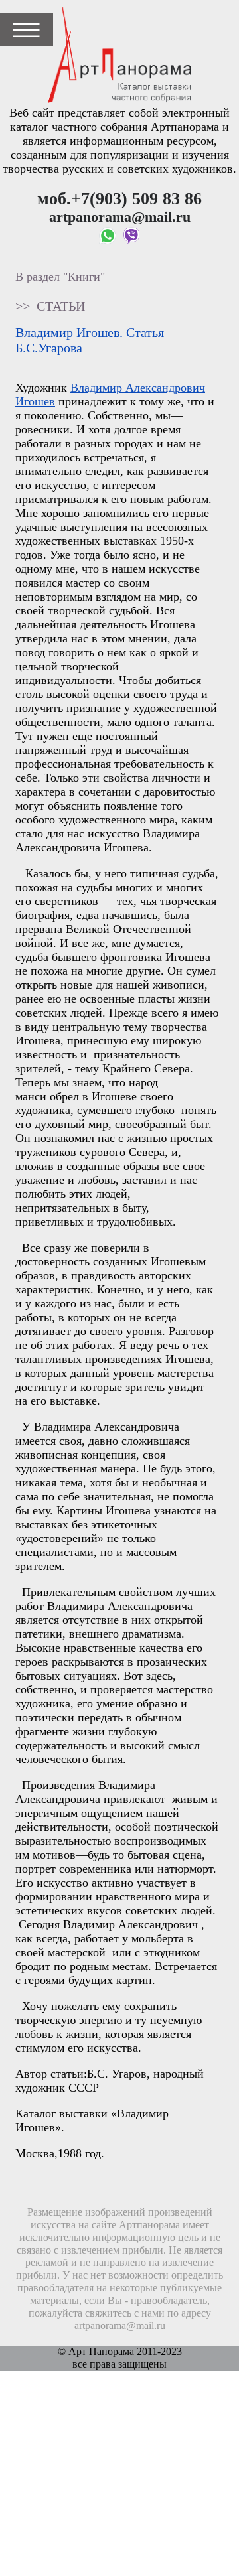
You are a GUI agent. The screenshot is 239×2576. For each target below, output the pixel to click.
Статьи (61, 306)
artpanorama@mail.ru (120, 2326)
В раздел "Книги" (60, 277)
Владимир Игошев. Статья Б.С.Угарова (90, 340)
